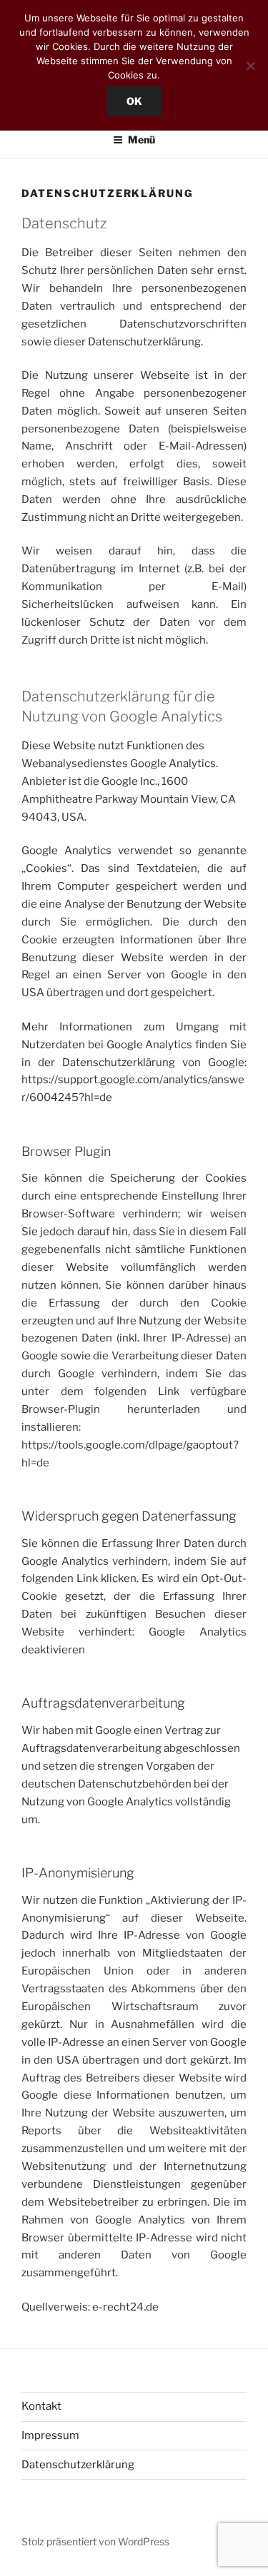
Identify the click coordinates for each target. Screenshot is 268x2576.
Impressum (50, 2435)
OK (134, 101)
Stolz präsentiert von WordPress (95, 2541)
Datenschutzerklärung (78, 2465)
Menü (142, 140)
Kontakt (41, 2406)
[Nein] (250, 66)
